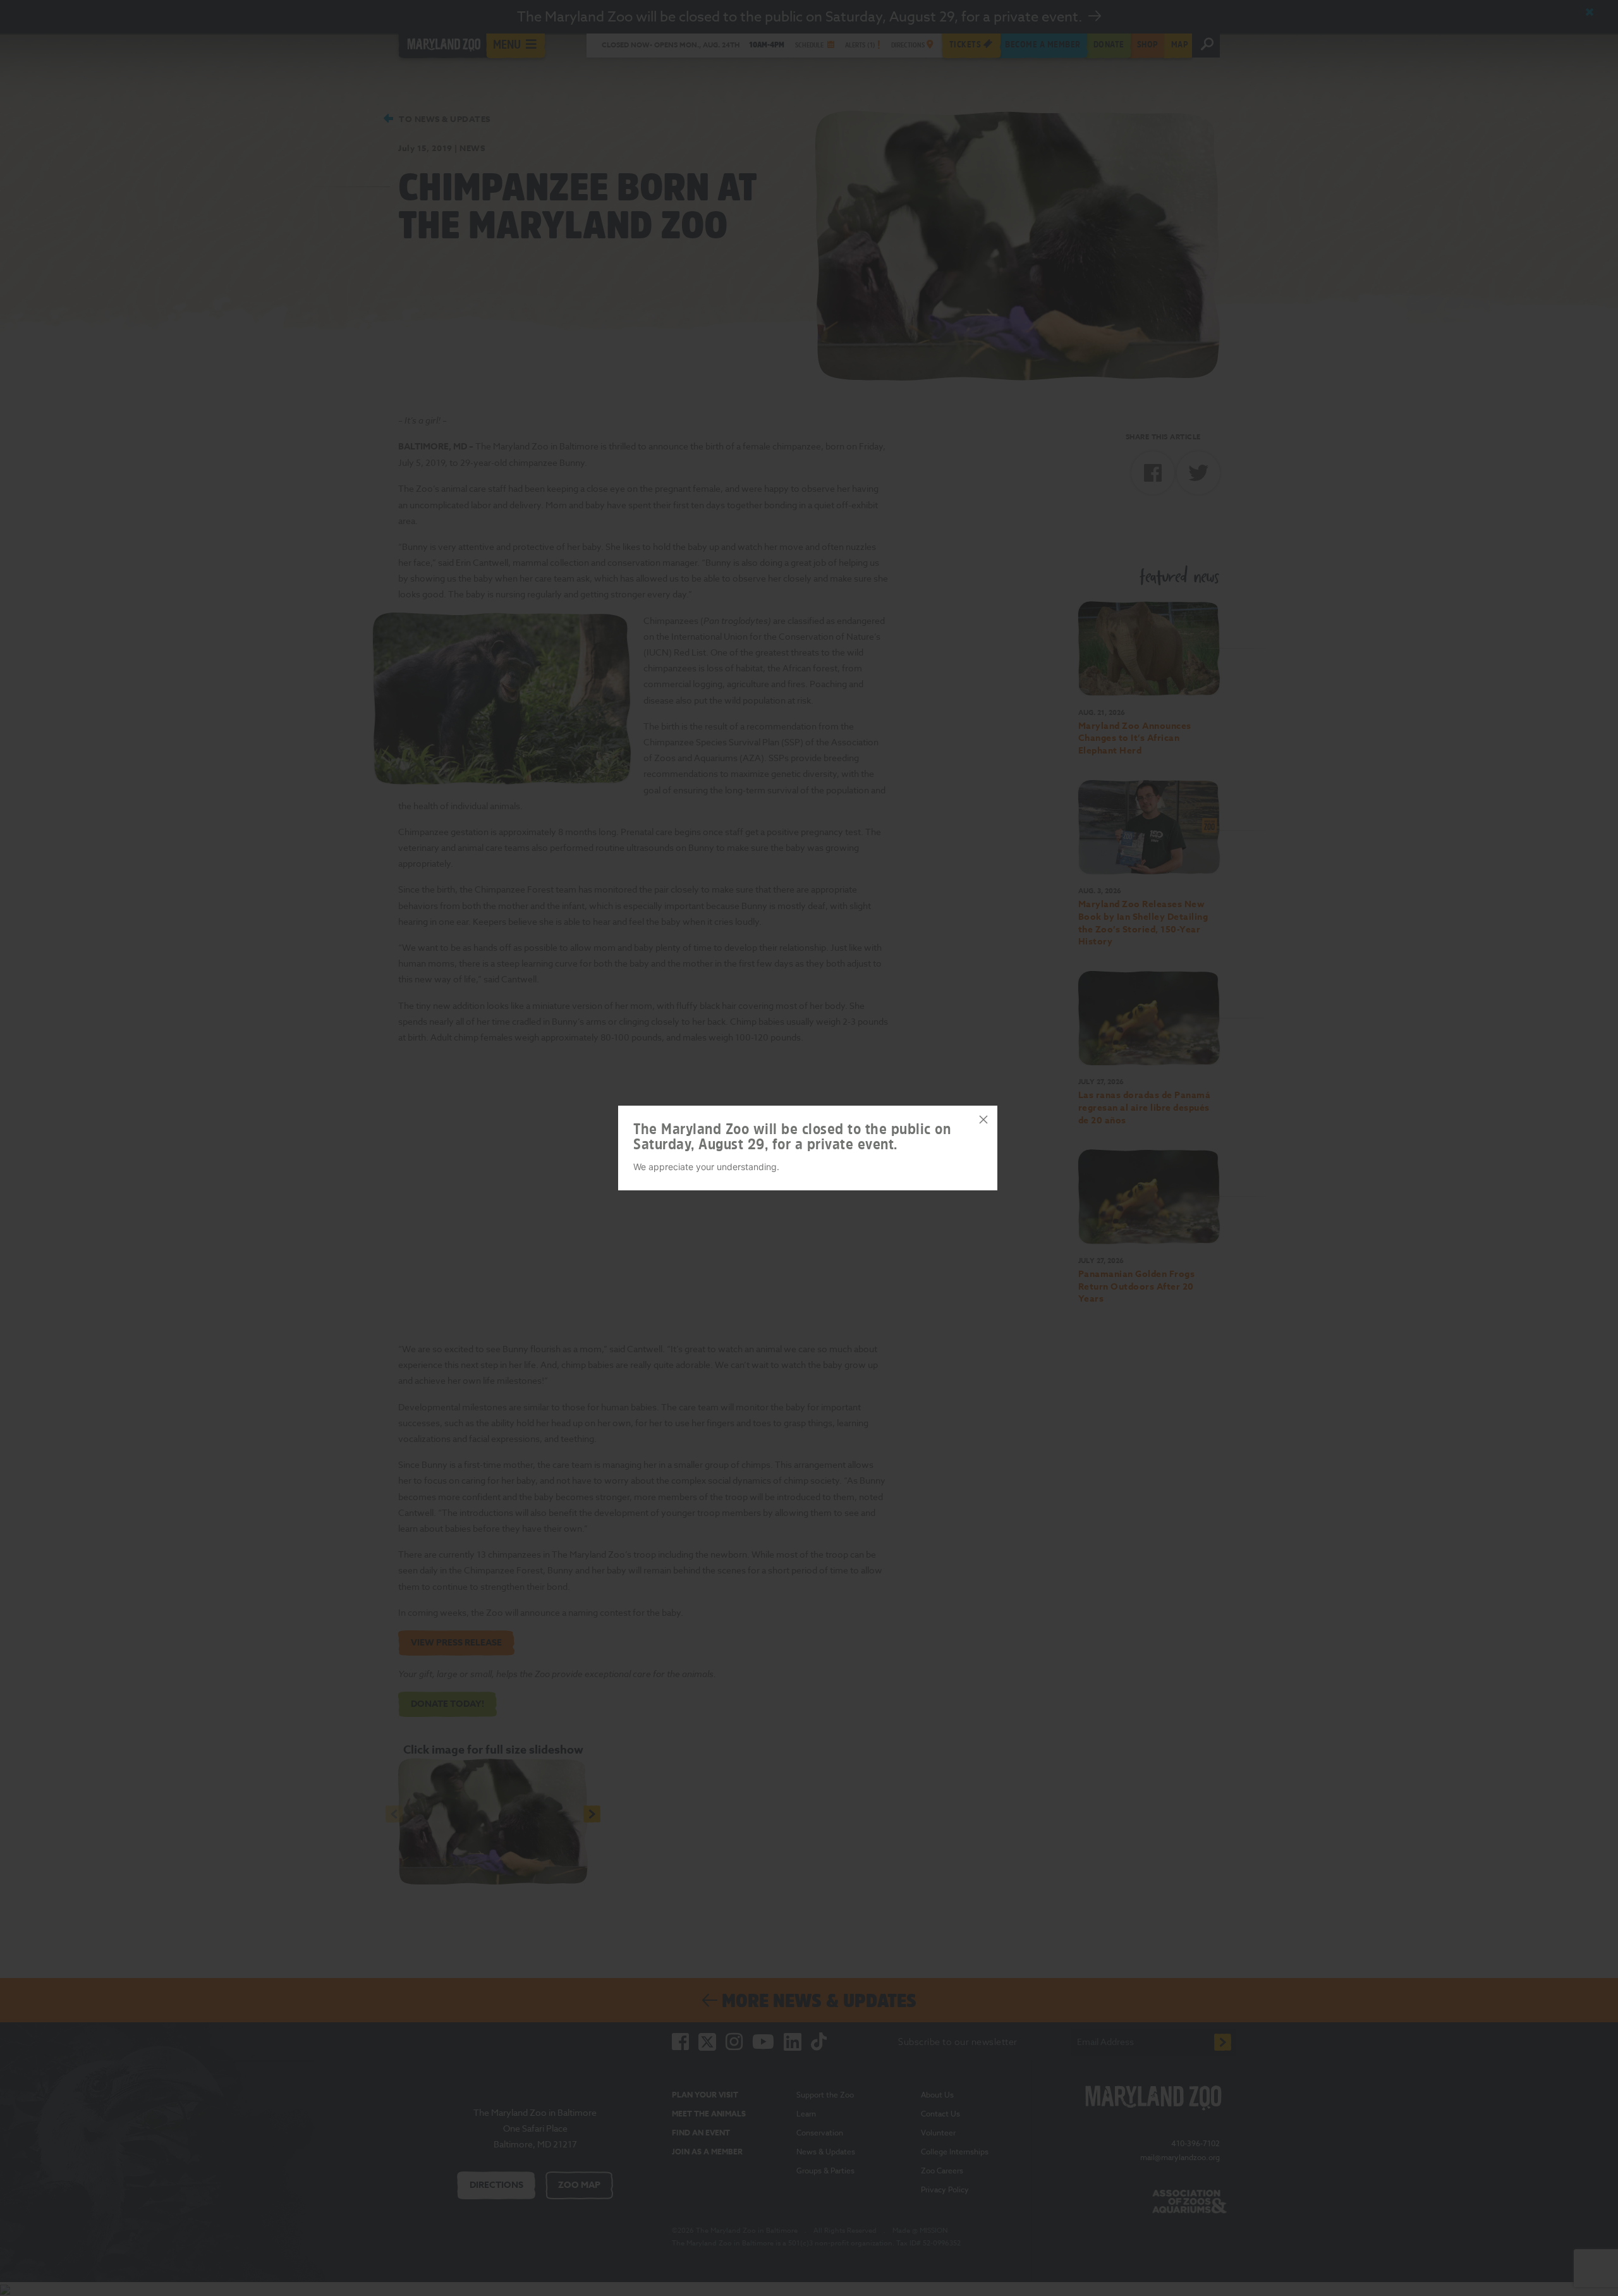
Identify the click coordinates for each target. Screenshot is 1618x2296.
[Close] (983, 1120)
